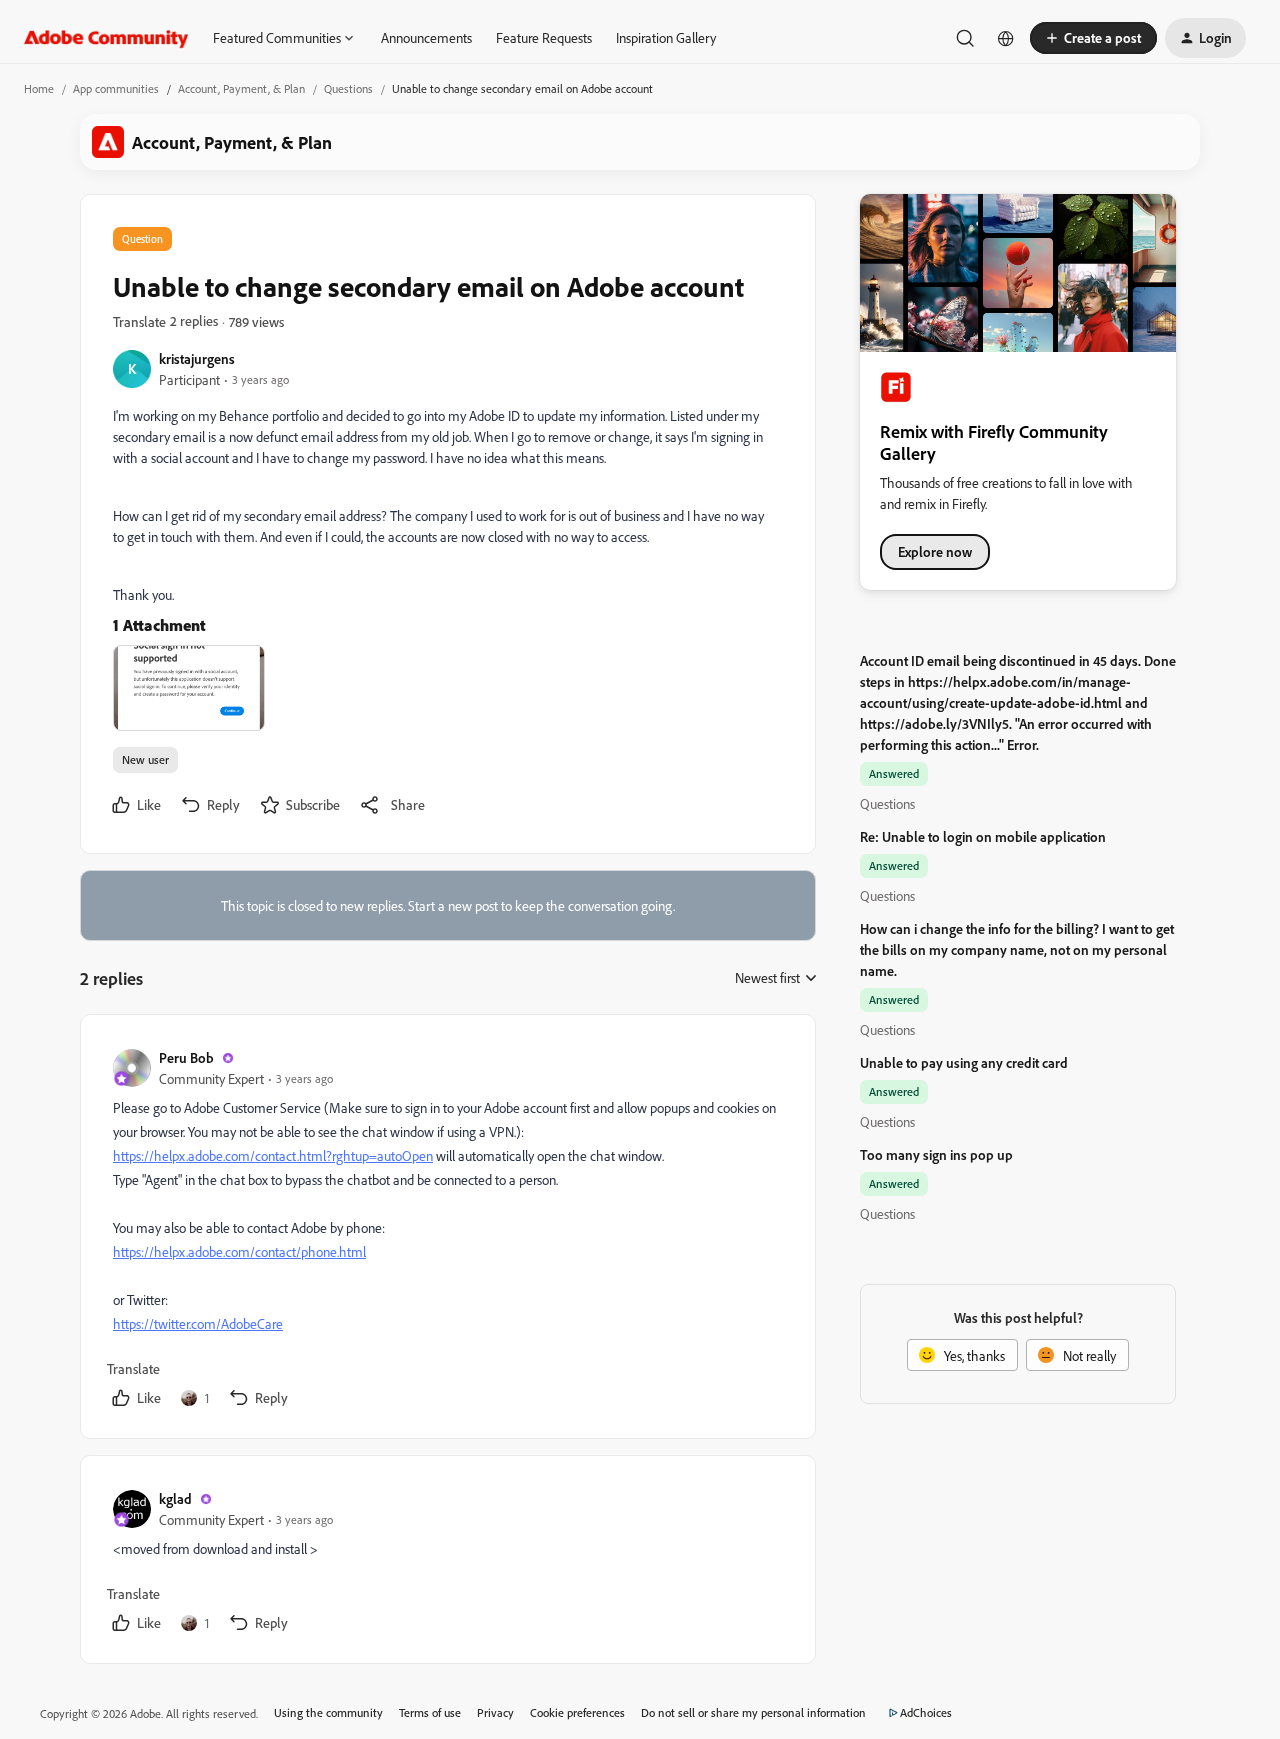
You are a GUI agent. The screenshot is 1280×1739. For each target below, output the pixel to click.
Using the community (328, 1712)
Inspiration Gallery (666, 37)
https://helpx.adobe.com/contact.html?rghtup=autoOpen (273, 1155)
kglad (175, 1498)
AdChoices (926, 1712)
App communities (116, 88)
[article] (447, 1230)
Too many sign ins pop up (936, 1154)
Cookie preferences (577, 1712)
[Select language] (1006, 38)
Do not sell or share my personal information (753, 1712)
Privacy (495, 1712)
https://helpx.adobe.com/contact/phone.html (239, 1251)
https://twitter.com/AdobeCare (198, 1323)
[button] (1093, 38)
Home (39, 88)
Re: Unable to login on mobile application (983, 836)
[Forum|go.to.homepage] (106, 38)
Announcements (426, 37)
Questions (348, 88)
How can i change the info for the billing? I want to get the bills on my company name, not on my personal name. (1017, 949)
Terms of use (430, 1712)
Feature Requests (544, 37)
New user (145, 759)
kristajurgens (197, 358)
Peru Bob (186, 1057)
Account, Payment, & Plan (241, 88)
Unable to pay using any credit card (964, 1062)
